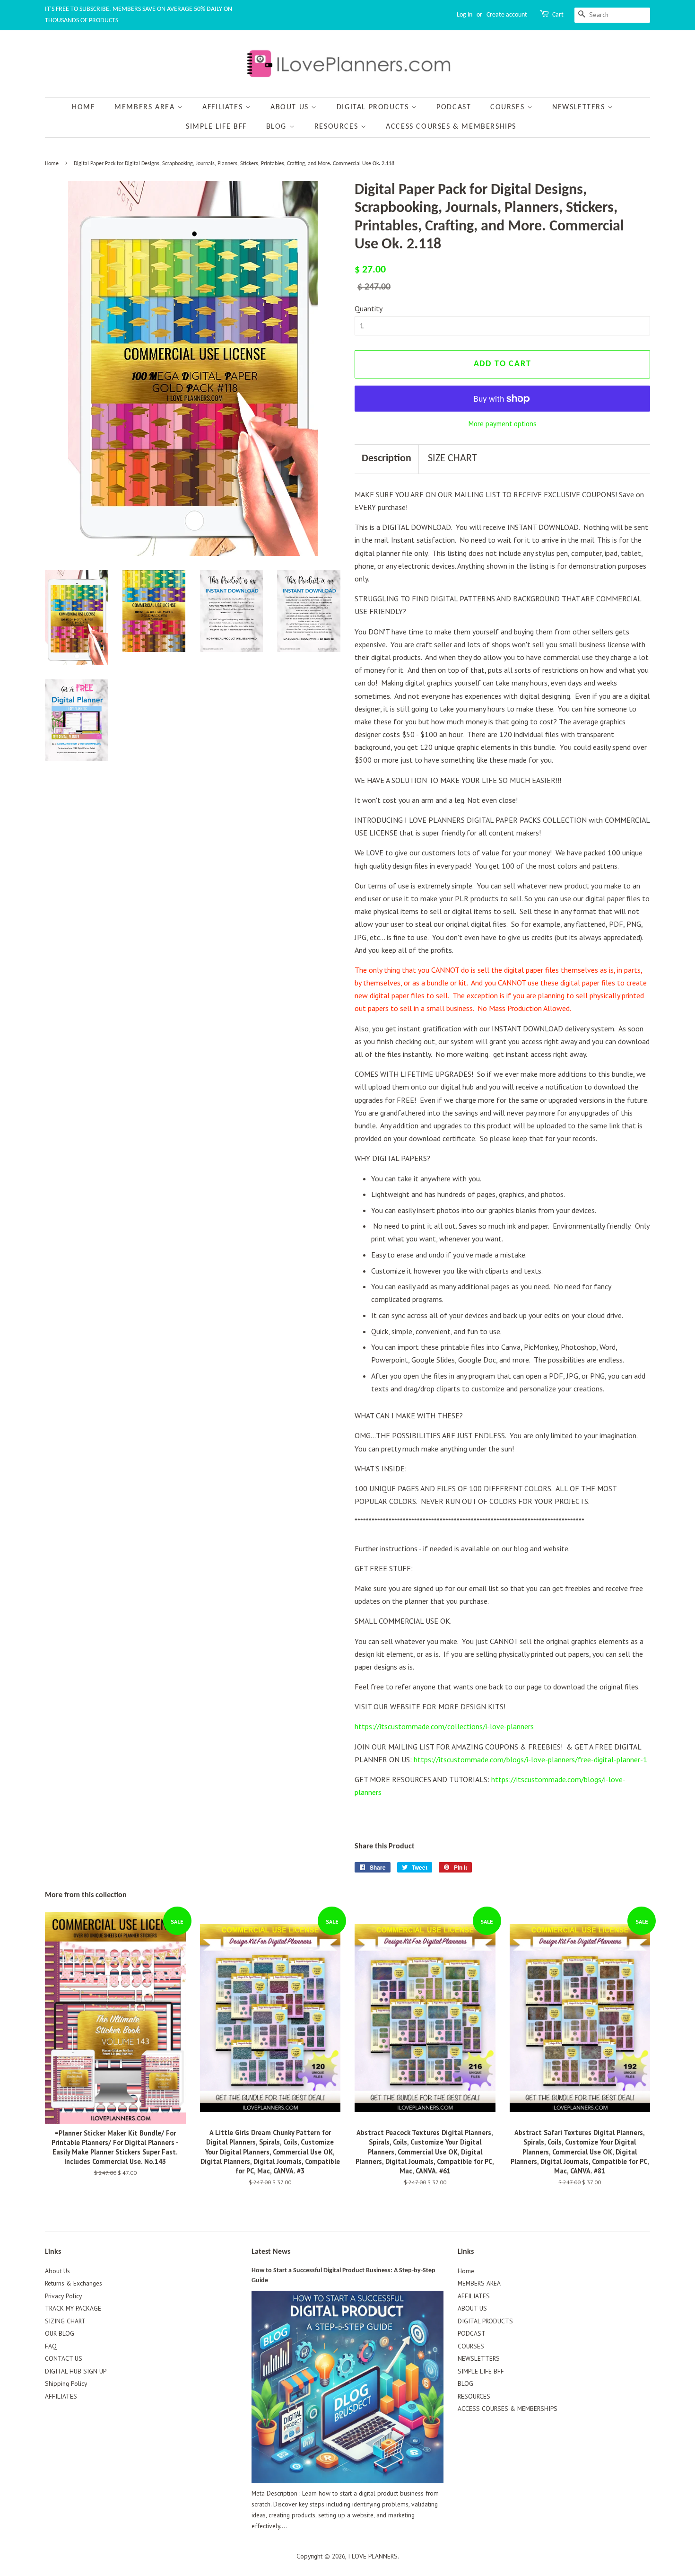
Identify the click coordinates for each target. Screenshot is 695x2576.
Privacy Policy (63, 2296)
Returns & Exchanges (74, 2283)
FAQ (51, 2346)
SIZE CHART (452, 459)
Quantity (369, 308)
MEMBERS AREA (146, 107)
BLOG (278, 127)
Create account (507, 15)
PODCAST (454, 107)
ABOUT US (291, 107)
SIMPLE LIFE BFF (216, 127)
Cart (558, 15)
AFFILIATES (224, 107)
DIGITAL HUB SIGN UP (76, 2371)
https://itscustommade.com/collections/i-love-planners (444, 1726)
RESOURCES (338, 127)
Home (83, 107)
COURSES (509, 107)
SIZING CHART (65, 2321)
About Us (57, 2271)
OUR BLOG (60, 2333)
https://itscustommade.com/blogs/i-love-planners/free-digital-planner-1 (530, 1759)
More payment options (503, 424)
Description (387, 459)
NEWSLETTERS (580, 107)
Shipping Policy (66, 2383)
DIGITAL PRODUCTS (374, 107)
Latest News (271, 2252)
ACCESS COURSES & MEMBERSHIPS (451, 127)
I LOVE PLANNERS (373, 2556)
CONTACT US (64, 2358)
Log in (465, 15)
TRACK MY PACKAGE (73, 2308)
